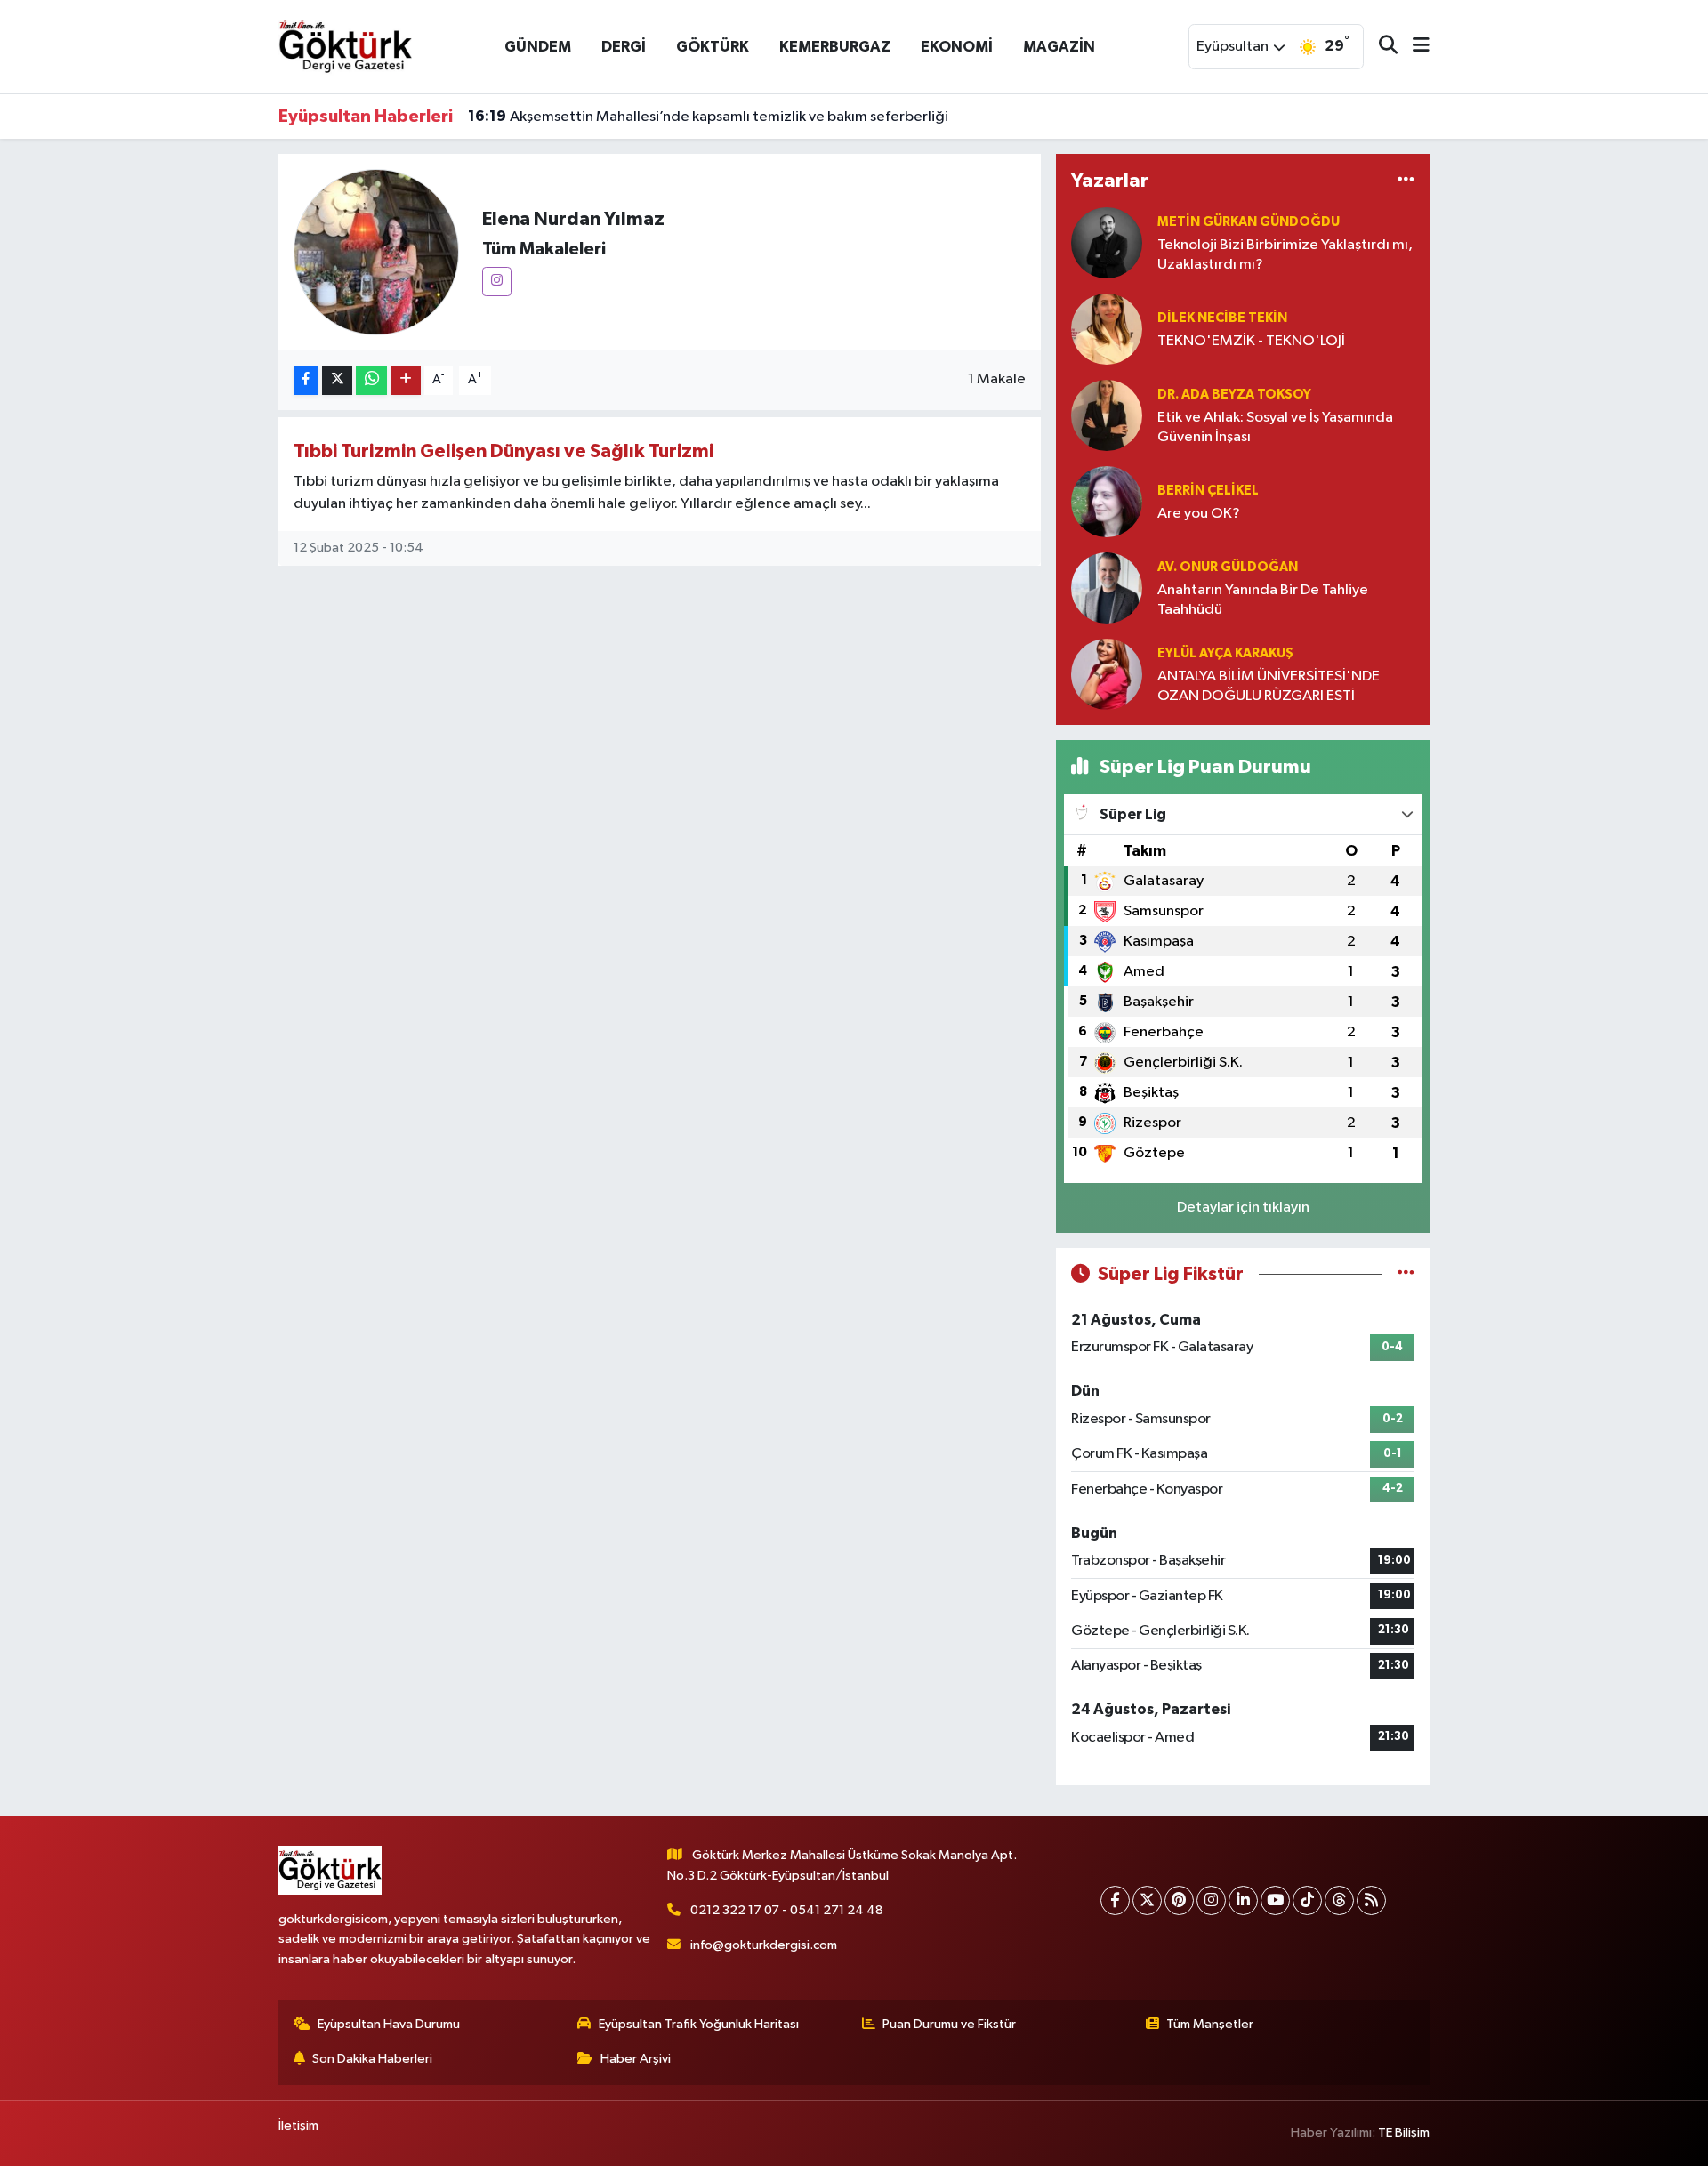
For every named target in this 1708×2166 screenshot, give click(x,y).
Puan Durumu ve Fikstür (949, 2024)
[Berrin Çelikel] (1107, 501)
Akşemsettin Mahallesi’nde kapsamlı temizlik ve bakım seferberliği (708, 117)
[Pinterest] (1179, 1900)
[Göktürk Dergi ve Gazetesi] (345, 46)
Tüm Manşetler (1210, 2024)
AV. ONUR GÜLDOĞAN (1228, 567)
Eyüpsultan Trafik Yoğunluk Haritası (699, 2024)
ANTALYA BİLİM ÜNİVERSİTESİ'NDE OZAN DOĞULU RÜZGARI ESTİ (1269, 686)
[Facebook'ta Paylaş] (306, 380)
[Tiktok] (1307, 1900)
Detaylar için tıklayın (1243, 1208)
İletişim (298, 2126)
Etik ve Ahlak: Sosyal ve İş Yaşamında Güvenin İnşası (1275, 427)
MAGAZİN (1059, 47)
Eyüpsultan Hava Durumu (389, 2024)
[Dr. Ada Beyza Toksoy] (1107, 415)
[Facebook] (1115, 1900)
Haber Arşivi (636, 2059)
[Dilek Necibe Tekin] (1107, 329)
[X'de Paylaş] (337, 380)
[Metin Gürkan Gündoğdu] (1107, 242)
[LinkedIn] (1243, 1900)
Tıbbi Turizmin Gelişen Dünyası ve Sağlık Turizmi (504, 451)
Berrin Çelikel (1208, 491)
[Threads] (1339, 1900)
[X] (1147, 1900)
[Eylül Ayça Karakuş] (1107, 674)
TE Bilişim (1404, 2133)
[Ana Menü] (1414, 47)
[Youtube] (1275, 1900)
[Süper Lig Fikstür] (1406, 1274)
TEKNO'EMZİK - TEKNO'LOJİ (1251, 341)
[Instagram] (497, 282)
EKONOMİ (957, 47)
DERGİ (624, 47)
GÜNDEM (538, 47)
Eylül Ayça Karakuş (1225, 653)
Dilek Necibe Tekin (1222, 318)
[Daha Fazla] (406, 380)
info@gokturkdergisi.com (764, 1945)
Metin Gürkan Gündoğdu (1249, 222)
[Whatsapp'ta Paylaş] (371, 380)
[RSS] (1371, 1900)
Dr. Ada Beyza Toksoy (1234, 395)
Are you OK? (1199, 514)
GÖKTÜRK (713, 47)
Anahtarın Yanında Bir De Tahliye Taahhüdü (1263, 600)
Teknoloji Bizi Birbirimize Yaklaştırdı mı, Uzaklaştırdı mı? (1285, 254)
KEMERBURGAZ (835, 47)
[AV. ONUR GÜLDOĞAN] (1107, 588)
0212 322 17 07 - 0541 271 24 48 (787, 1910)
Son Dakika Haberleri (372, 2059)
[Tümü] (1406, 180)
